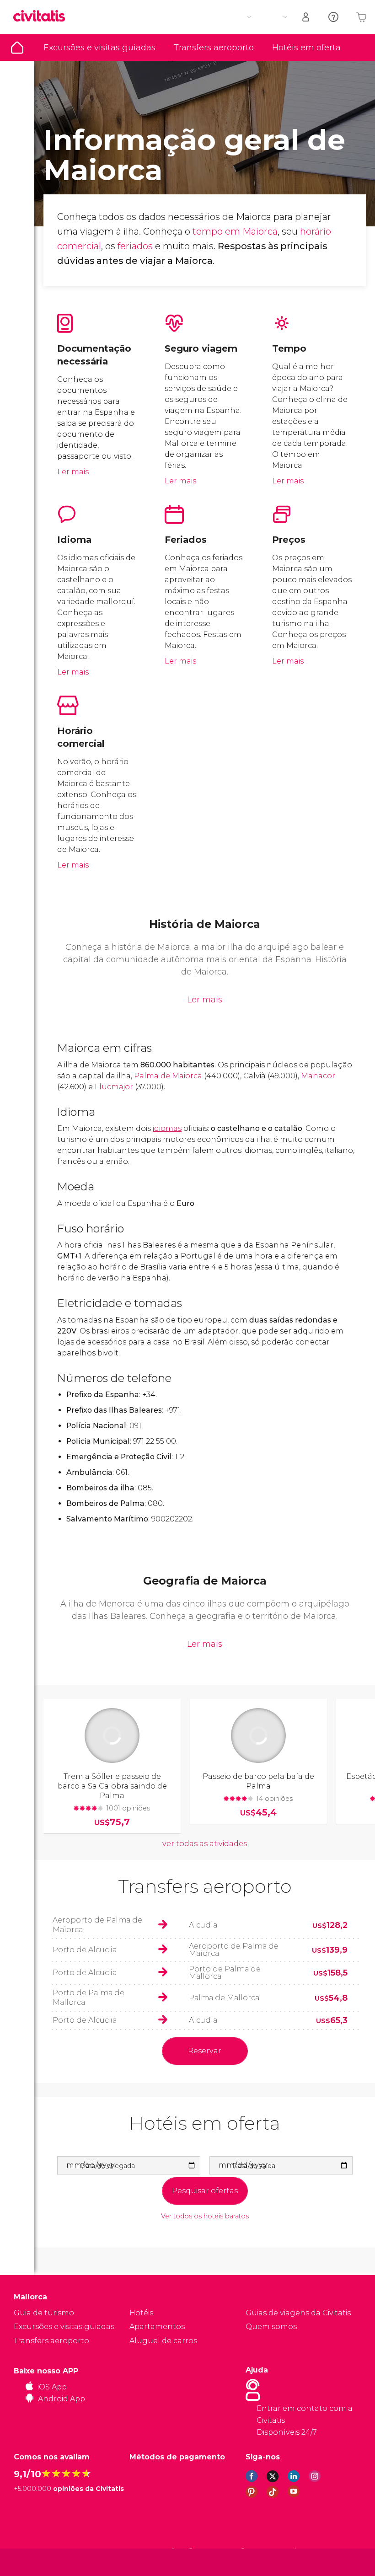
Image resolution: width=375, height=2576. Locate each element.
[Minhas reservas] (306, 17)
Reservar (205, 2051)
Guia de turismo (17, 48)
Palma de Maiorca (169, 1076)
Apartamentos (157, 2327)
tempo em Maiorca (235, 231)
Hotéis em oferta (306, 48)
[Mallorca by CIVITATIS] (43, 17)
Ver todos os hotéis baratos (205, 2216)
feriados (135, 246)
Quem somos (271, 2327)
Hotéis (141, 2313)
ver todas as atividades (205, 1844)
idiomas (167, 1128)
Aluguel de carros (163, 2341)
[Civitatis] (32, 2562)
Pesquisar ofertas (205, 2191)
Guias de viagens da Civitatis (298, 2313)
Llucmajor (114, 1087)
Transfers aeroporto (214, 48)
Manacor (318, 1076)
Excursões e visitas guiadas (99, 48)
